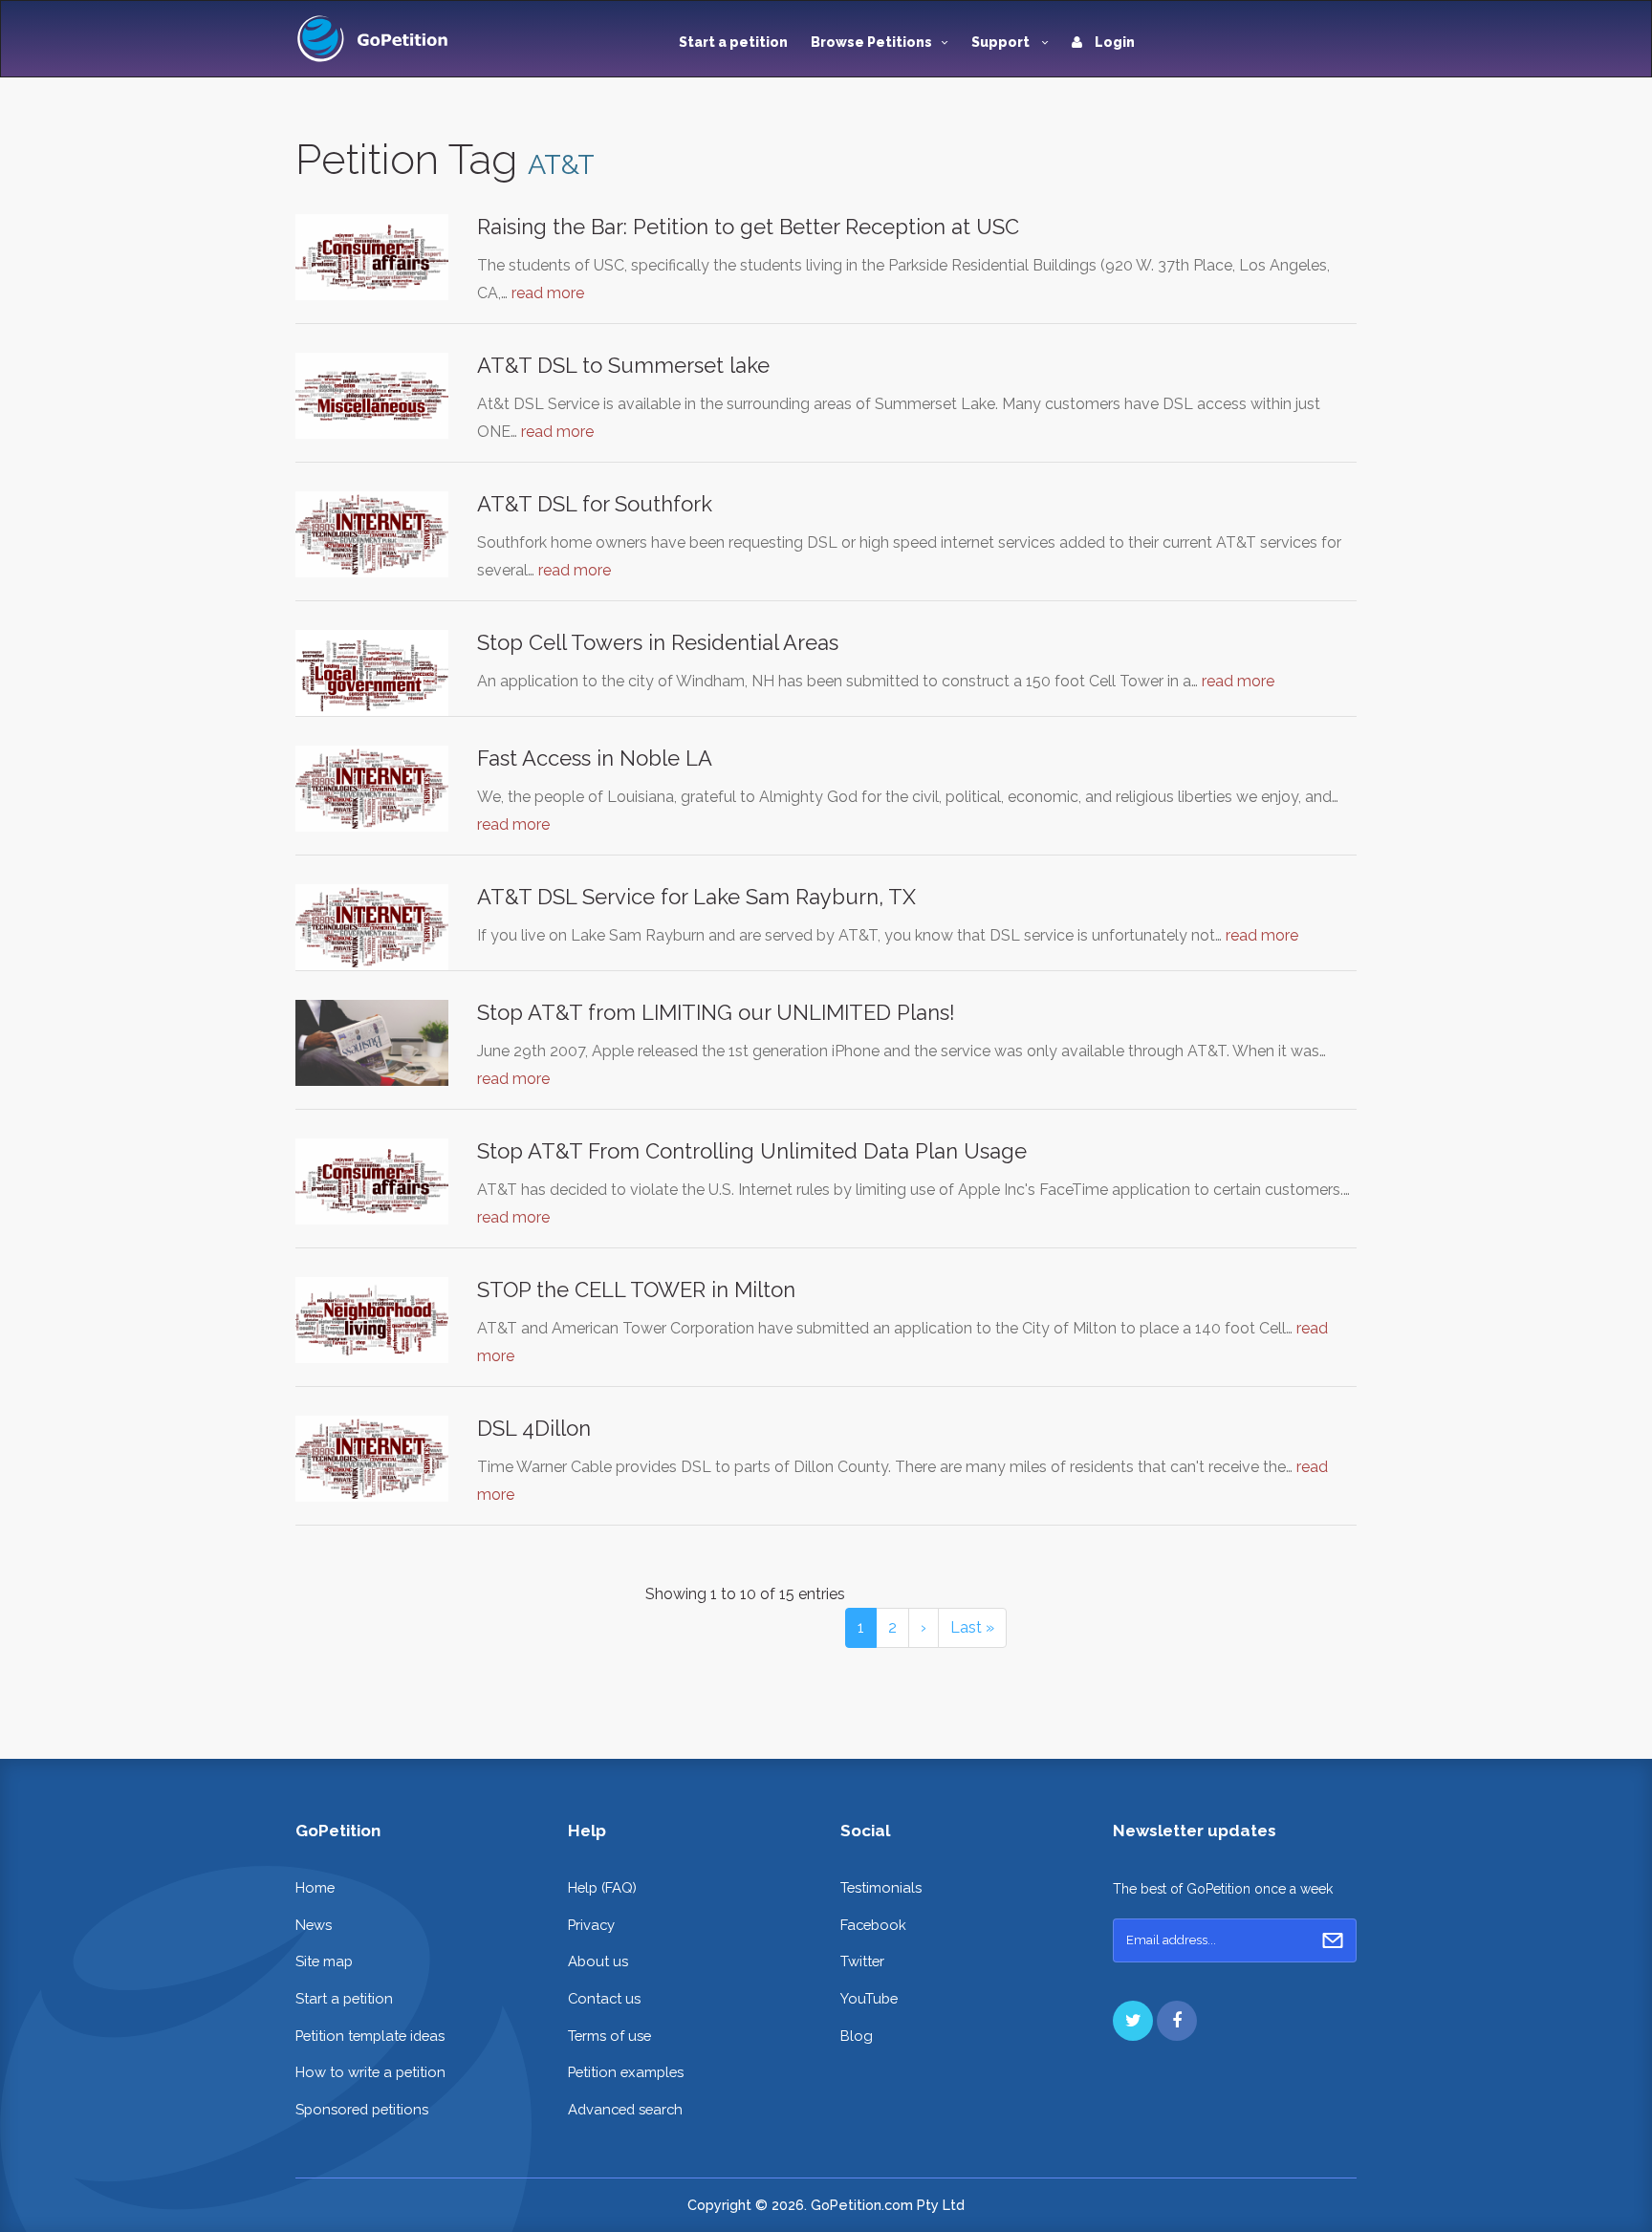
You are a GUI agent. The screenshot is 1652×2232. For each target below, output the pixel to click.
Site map (324, 1961)
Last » (972, 1627)
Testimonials (881, 1887)
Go (1333, 1940)
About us (598, 1961)
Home (315, 1887)
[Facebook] (1177, 2021)
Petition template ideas (370, 2036)
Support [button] (1002, 42)
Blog (857, 2036)
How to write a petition (370, 2072)
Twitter (862, 1961)
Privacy (591, 1925)
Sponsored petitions (362, 2109)
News (314, 1925)
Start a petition (733, 42)
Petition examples (626, 2072)
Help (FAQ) (602, 1887)
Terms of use (609, 2036)
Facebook (873, 1925)
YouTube (869, 1998)
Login (1113, 42)
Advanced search (625, 2109)
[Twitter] (1133, 2021)
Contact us (604, 1998)
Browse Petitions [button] (871, 42)
